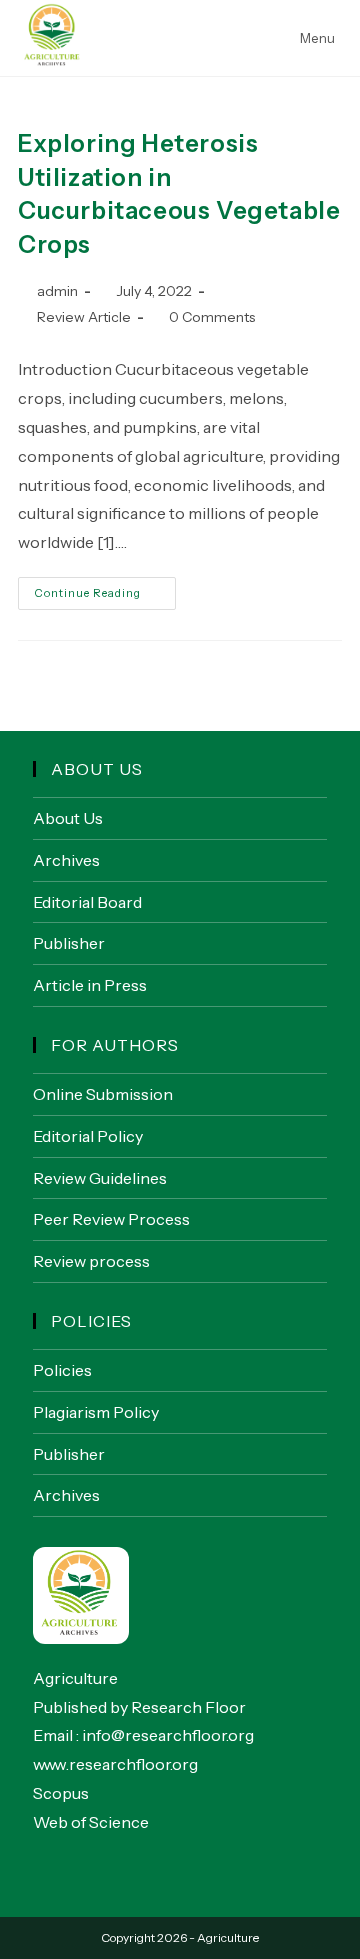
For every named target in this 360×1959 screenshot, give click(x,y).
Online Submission (103, 1094)
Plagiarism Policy (96, 1412)
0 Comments (212, 317)
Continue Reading (105, 597)
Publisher (69, 943)
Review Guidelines (100, 1178)
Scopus (61, 1793)
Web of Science (91, 1822)
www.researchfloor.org (115, 1764)
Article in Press (90, 985)
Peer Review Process (111, 1219)
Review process (91, 1261)
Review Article (84, 317)
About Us (68, 818)
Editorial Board (87, 902)
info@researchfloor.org (168, 1735)
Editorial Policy (88, 1136)
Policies (62, 1370)
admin (57, 291)
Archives (66, 860)
